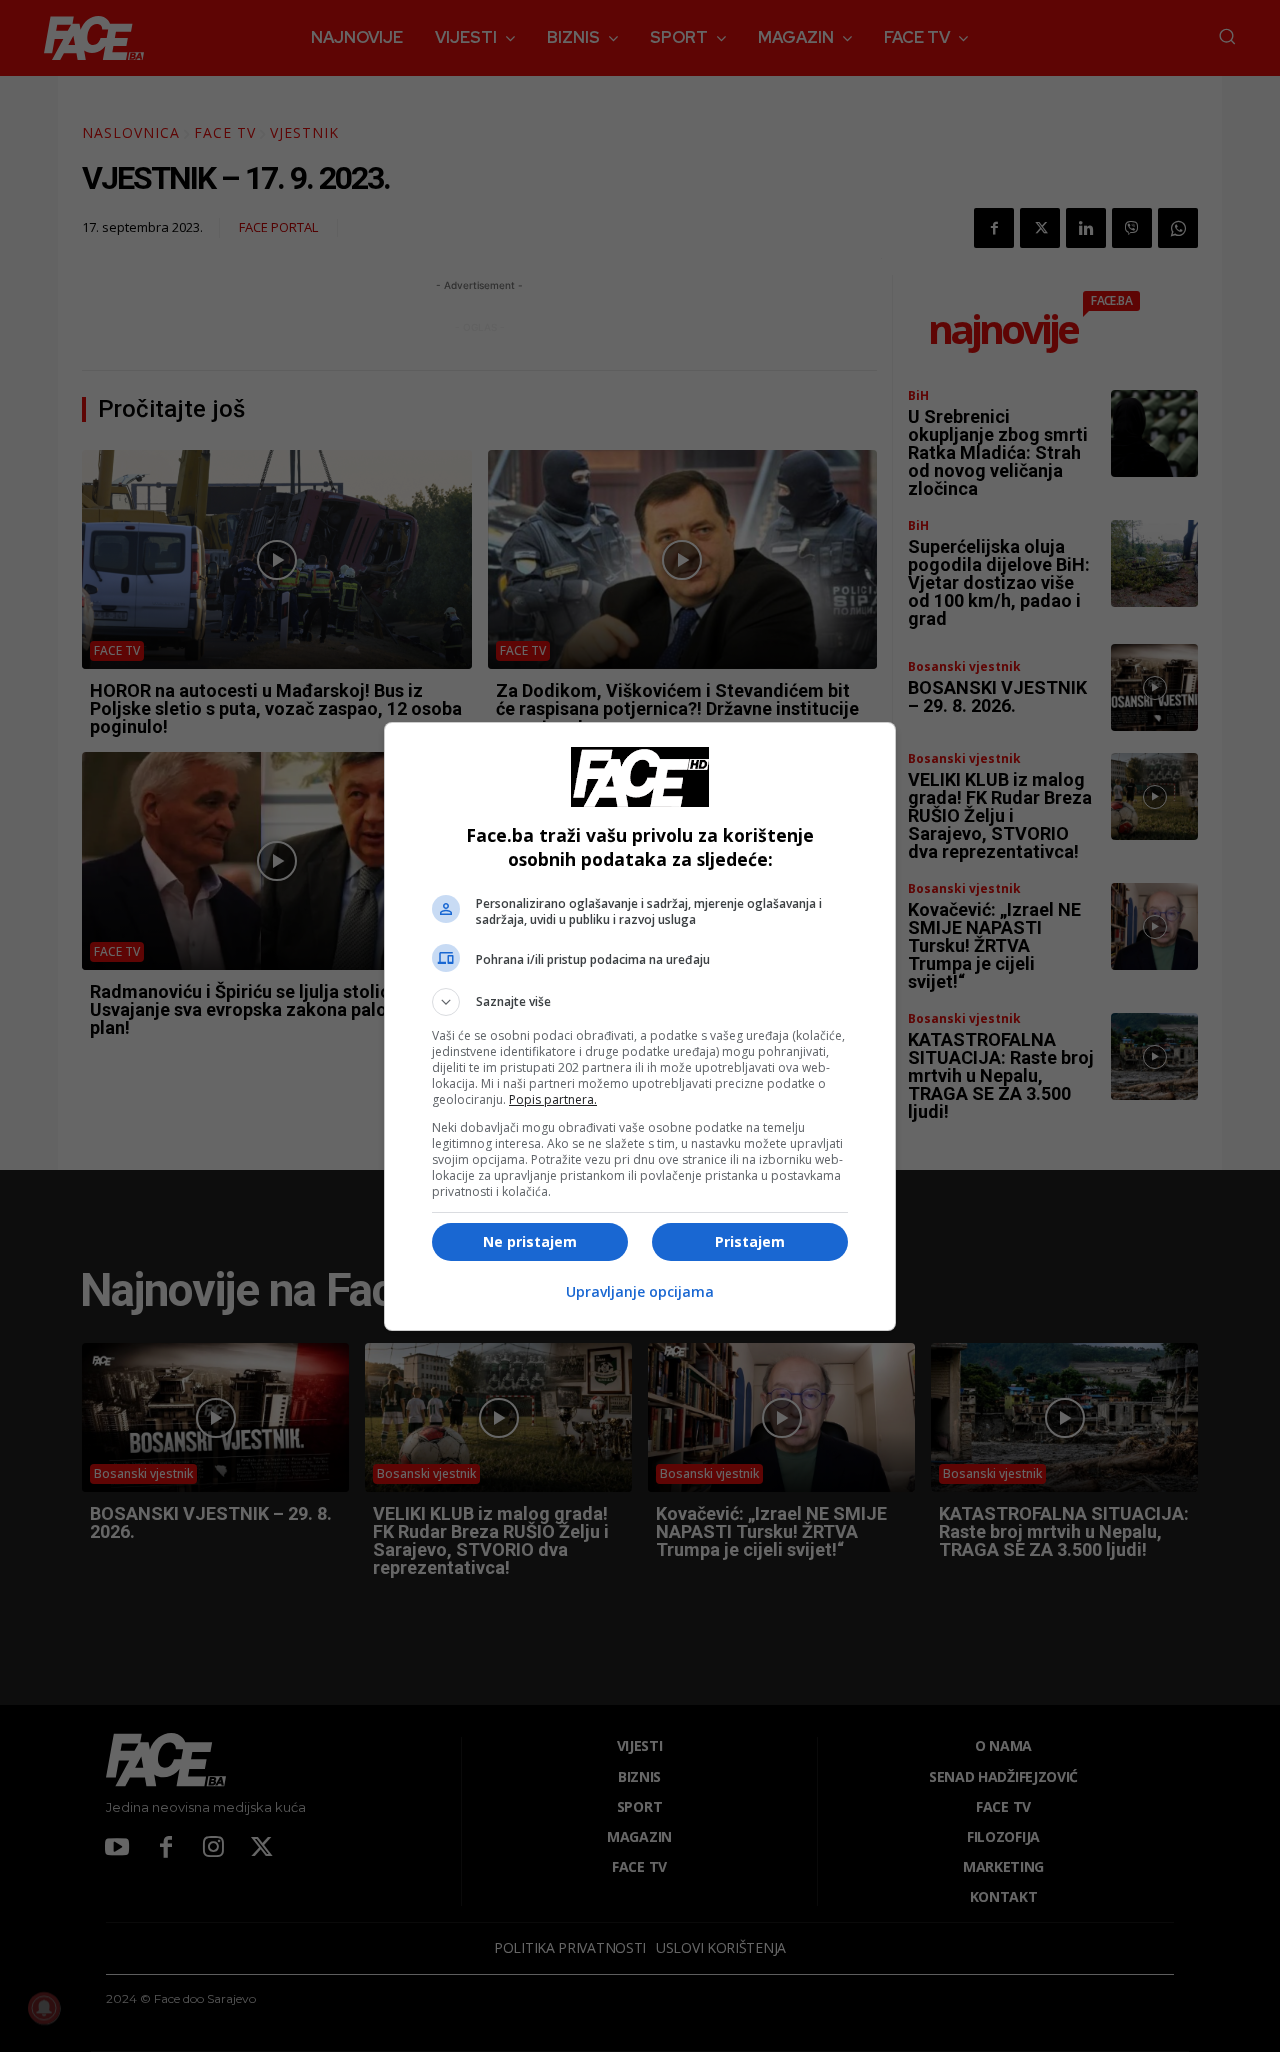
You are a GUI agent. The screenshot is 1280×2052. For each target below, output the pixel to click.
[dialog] (640, 1026)
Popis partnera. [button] (553, 1099)
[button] (640, 1002)
